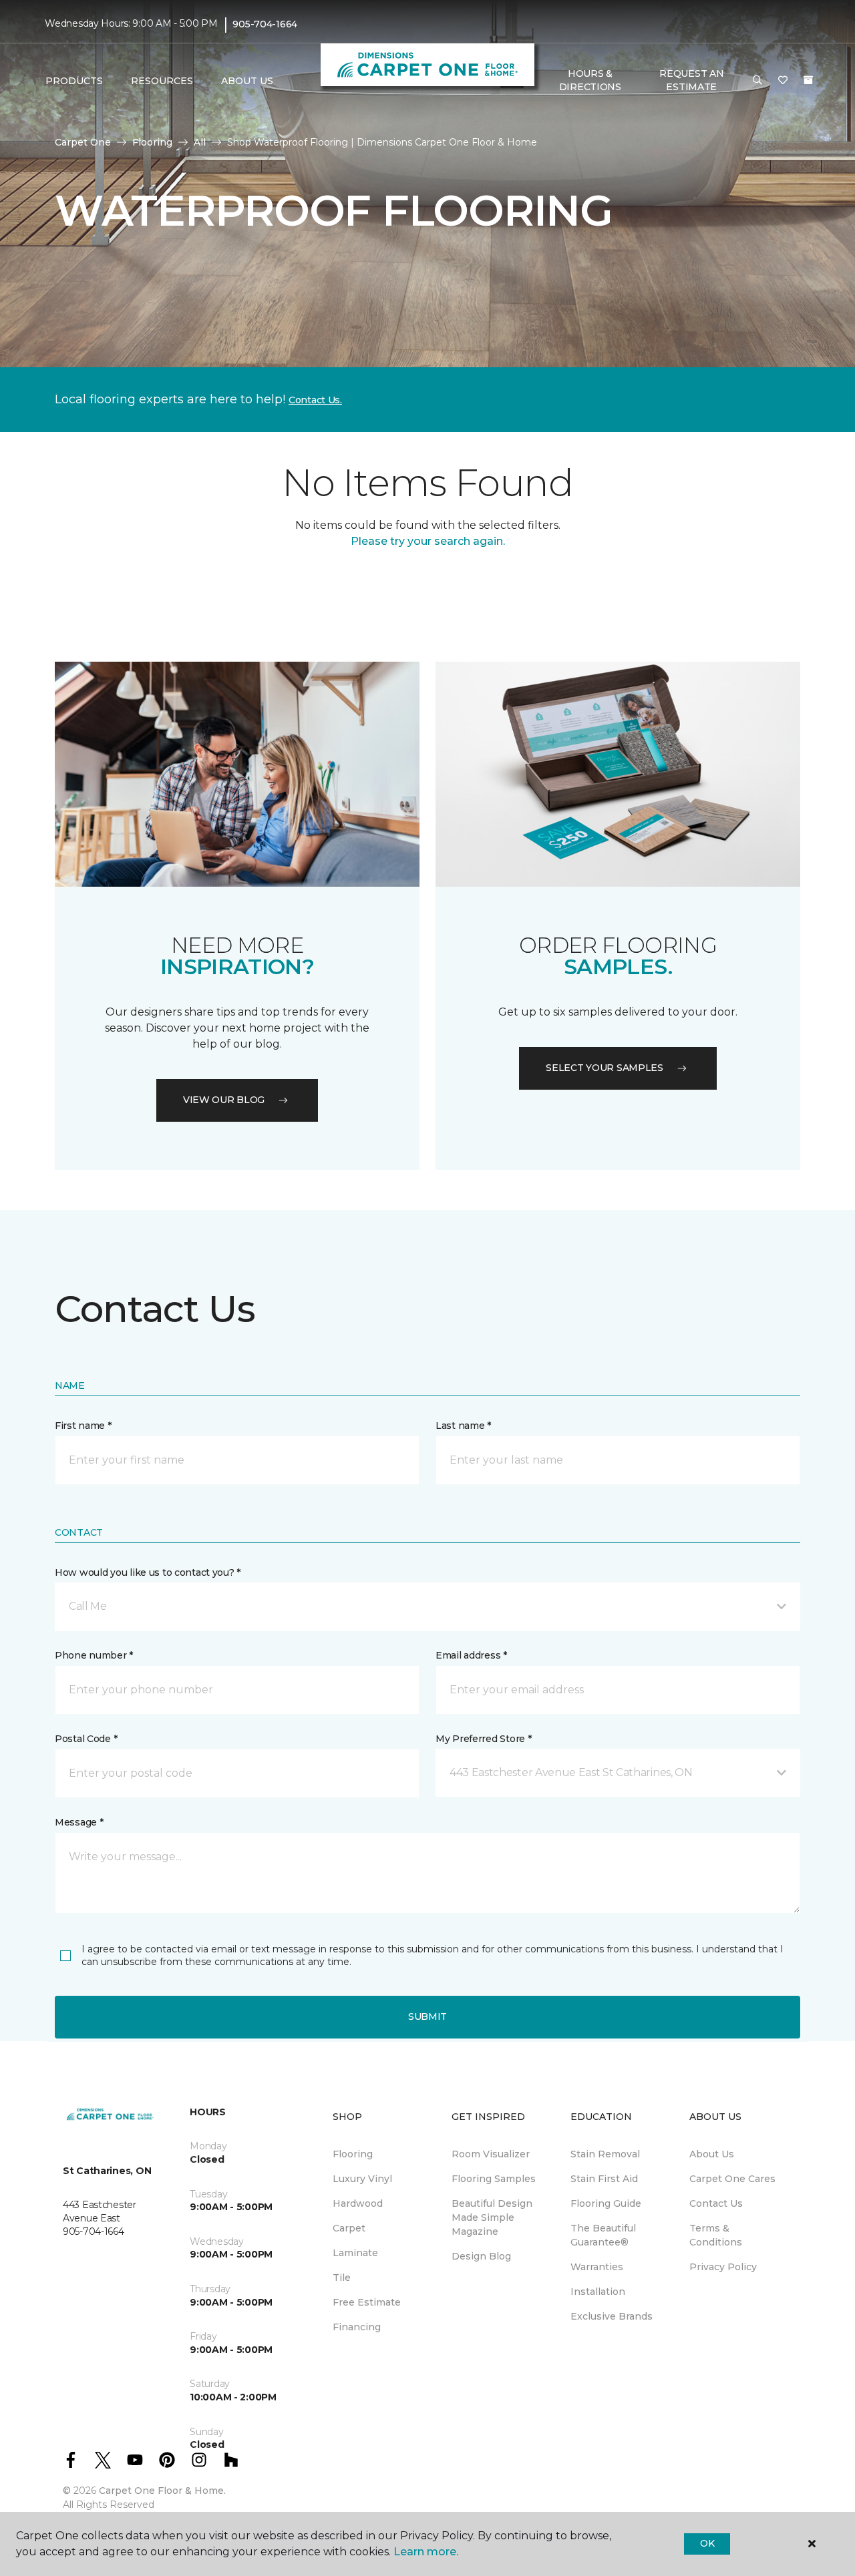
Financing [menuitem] (357, 2327)
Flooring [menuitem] (353, 2154)
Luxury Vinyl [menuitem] (362, 2179)
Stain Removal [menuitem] (605, 2154)
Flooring (152, 142)
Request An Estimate (691, 80)
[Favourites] (783, 81)
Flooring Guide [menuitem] (606, 2203)
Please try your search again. (428, 541)
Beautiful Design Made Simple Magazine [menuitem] (492, 2217)
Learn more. (426, 2552)
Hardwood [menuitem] (358, 2203)
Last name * (463, 1426)
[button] (757, 81)
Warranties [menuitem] (597, 2267)
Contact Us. (315, 400)
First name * (83, 1426)
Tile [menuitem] (342, 2278)
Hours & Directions (590, 80)
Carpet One (83, 142)
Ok (707, 2543)
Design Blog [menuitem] (481, 2256)
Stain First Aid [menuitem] (604, 2179)
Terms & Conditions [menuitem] (716, 2235)
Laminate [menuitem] (355, 2253)
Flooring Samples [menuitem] (494, 2179)
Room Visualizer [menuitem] (491, 2154)
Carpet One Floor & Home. (162, 2491)
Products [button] (74, 81)
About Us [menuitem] (712, 2154)
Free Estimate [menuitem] (367, 2302)
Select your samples (605, 1068)
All (200, 142)
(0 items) (808, 80)
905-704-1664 (265, 24)
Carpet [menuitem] (349, 2228)
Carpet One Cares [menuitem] (732, 2179)
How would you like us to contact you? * (148, 1572)
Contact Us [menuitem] (716, 2203)
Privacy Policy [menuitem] (723, 2267)
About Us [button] (247, 81)
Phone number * (94, 1655)
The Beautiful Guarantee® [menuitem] (603, 2235)
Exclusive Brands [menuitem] (612, 2316)
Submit (427, 2016)
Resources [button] (162, 81)
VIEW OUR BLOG (224, 1100)
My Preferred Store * (483, 1739)
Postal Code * (86, 1739)
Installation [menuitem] (598, 2292)
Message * (79, 1822)
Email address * (471, 1655)
